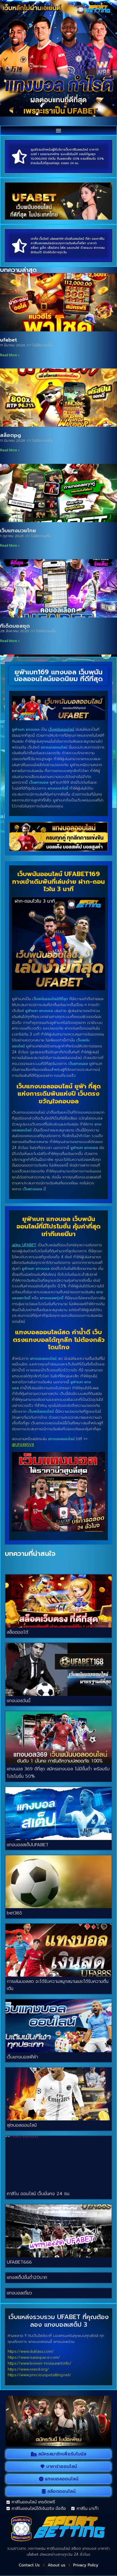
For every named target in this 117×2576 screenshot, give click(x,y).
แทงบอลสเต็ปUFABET (28, 1845)
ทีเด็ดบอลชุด (15, 626)
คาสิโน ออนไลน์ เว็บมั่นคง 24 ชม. (38, 2194)
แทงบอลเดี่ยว (19, 2293)
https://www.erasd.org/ (28, 2369)
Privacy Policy (86, 2565)
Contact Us (29, 2565)
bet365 (14, 1913)
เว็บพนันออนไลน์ (61, 729)
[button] (58, 130)
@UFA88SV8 (23, 1445)
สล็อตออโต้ (17, 1632)
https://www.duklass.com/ (31, 2351)
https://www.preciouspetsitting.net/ (39, 2375)
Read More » (10, 355)
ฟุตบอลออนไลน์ (22, 2125)
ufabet (9, 340)
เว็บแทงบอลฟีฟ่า (22, 2057)
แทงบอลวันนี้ (19, 1701)
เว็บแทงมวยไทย (18, 531)
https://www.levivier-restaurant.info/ (39, 2363)
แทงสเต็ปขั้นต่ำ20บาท (27, 2277)
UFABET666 (19, 2262)
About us (57, 2565)
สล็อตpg (11, 435)
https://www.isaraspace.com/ (34, 2357)
